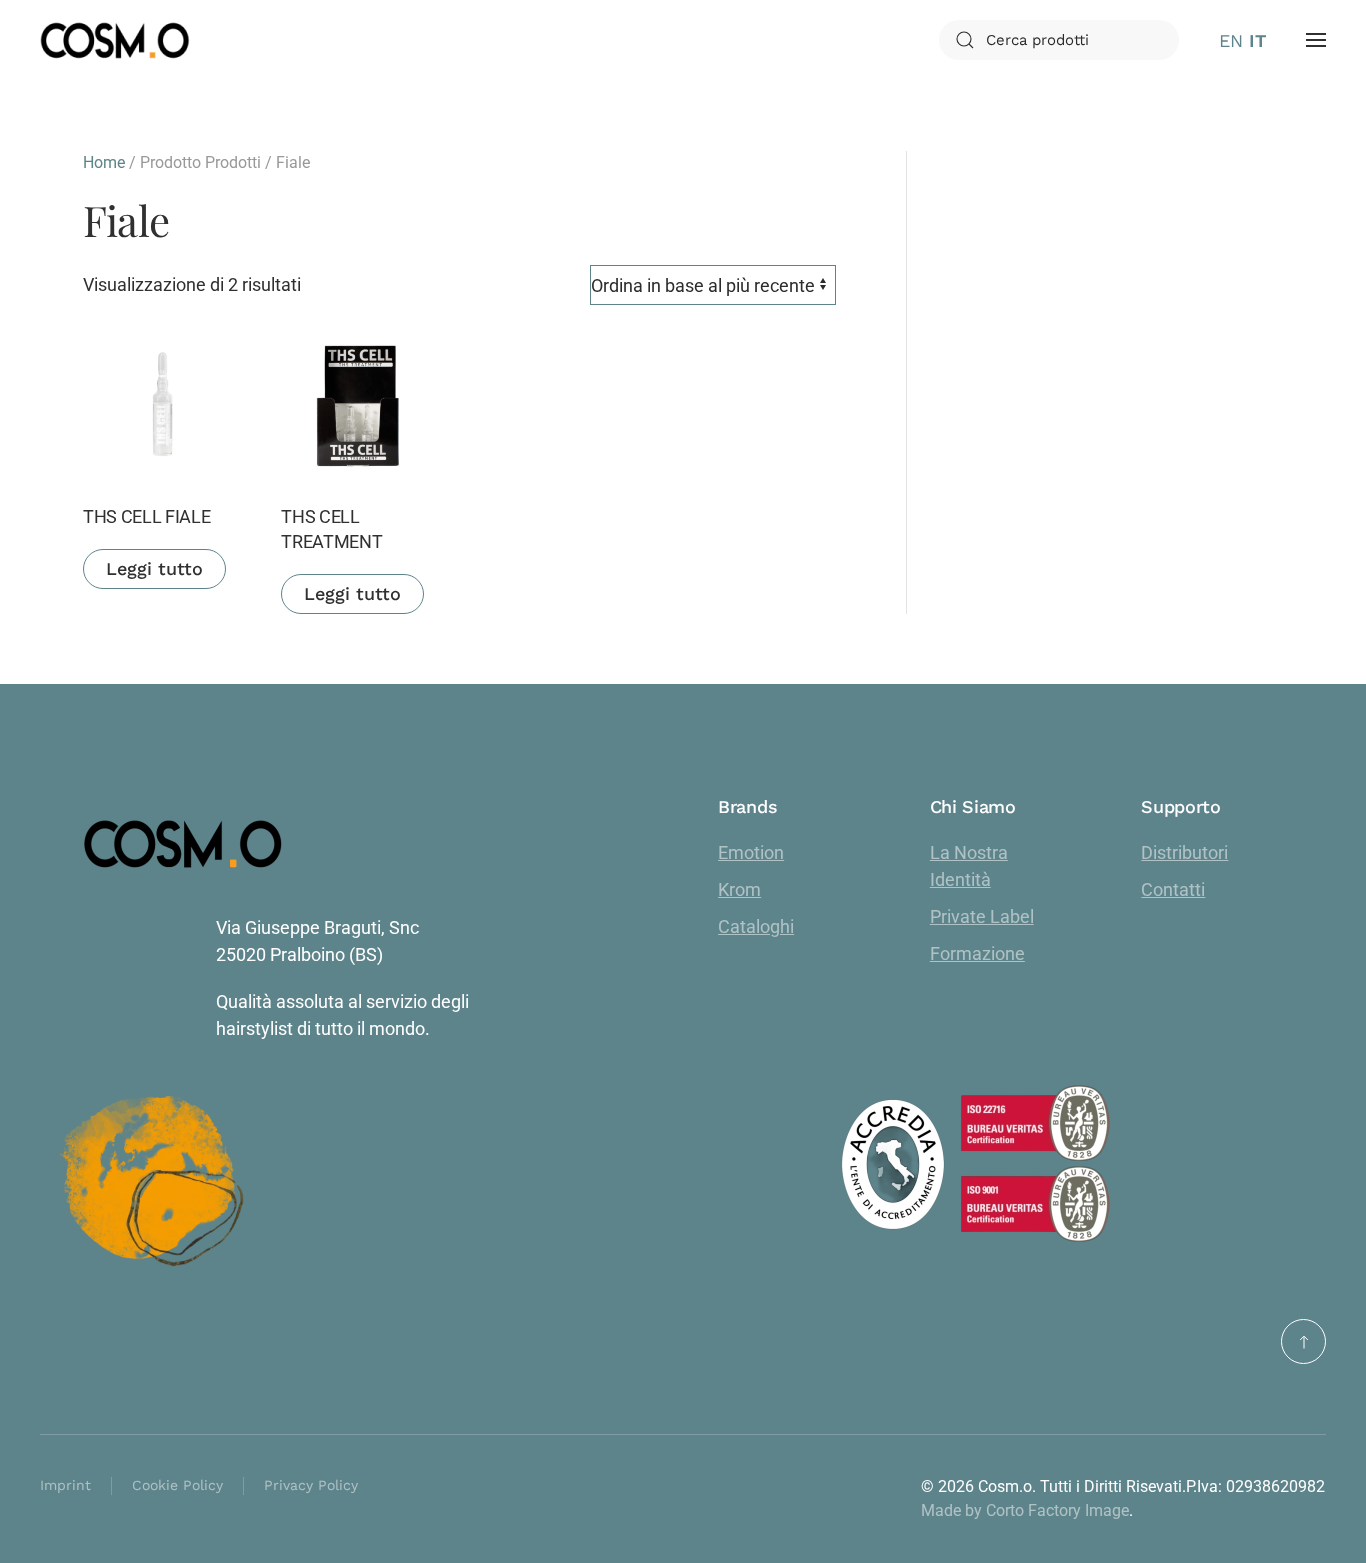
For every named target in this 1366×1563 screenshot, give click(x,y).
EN (1231, 40)
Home (104, 162)
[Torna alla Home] (115, 40)
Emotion (751, 852)
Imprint (65, 1485)
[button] (1316, 40)
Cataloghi (756, 926)
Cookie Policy (177, 1485)
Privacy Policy (311, 1485)
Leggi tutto (154, 568)
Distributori (1184, 852)
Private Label (982, 916)
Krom (739, 889)
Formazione (977, 953)
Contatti (1173, 889)
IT (1257, 40)
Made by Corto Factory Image (1025, 1510)
